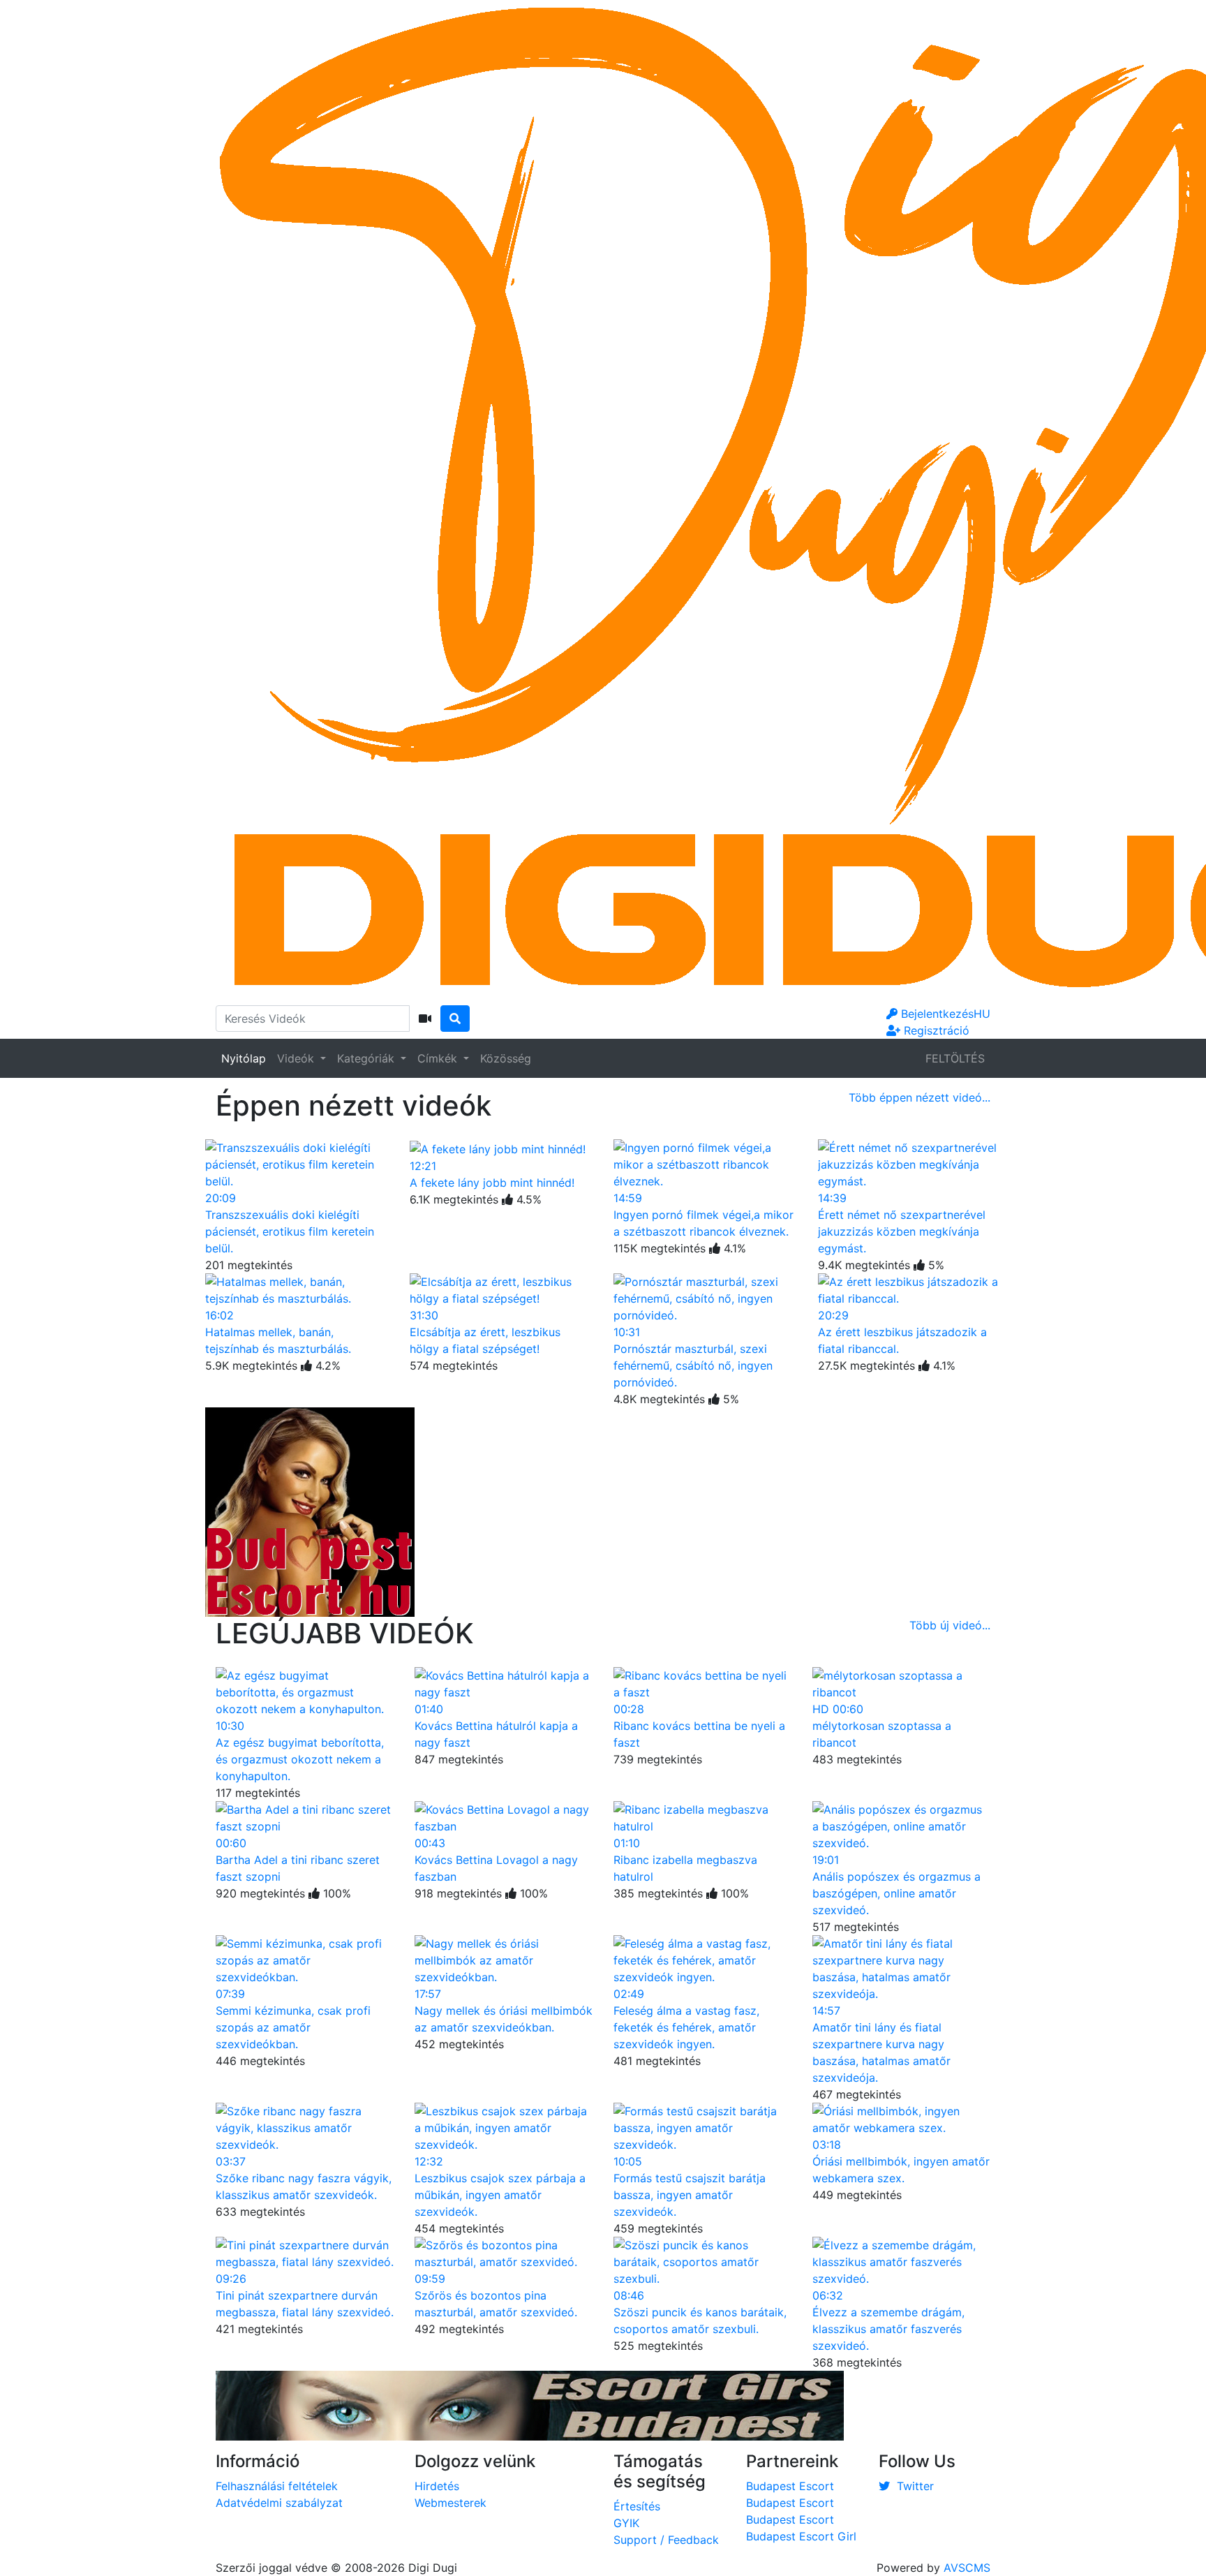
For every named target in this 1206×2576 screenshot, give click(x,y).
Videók (297, 1058)
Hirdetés (437, 2486)
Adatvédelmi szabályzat (279, 2503)
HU (982, 1014)
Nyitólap (244, 1058)
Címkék (439, 1058)
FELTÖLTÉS (955, 1058)
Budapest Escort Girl (801, 2536)
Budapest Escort (790, 2486)
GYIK (626, 2523)
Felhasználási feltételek (277, 2486)
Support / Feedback (666, 2540)
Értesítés (637, 2506)
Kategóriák (367, 1058)
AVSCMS (967, 2568)
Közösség (506, 1058)
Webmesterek (451, 2503)
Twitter (912, 2486)
